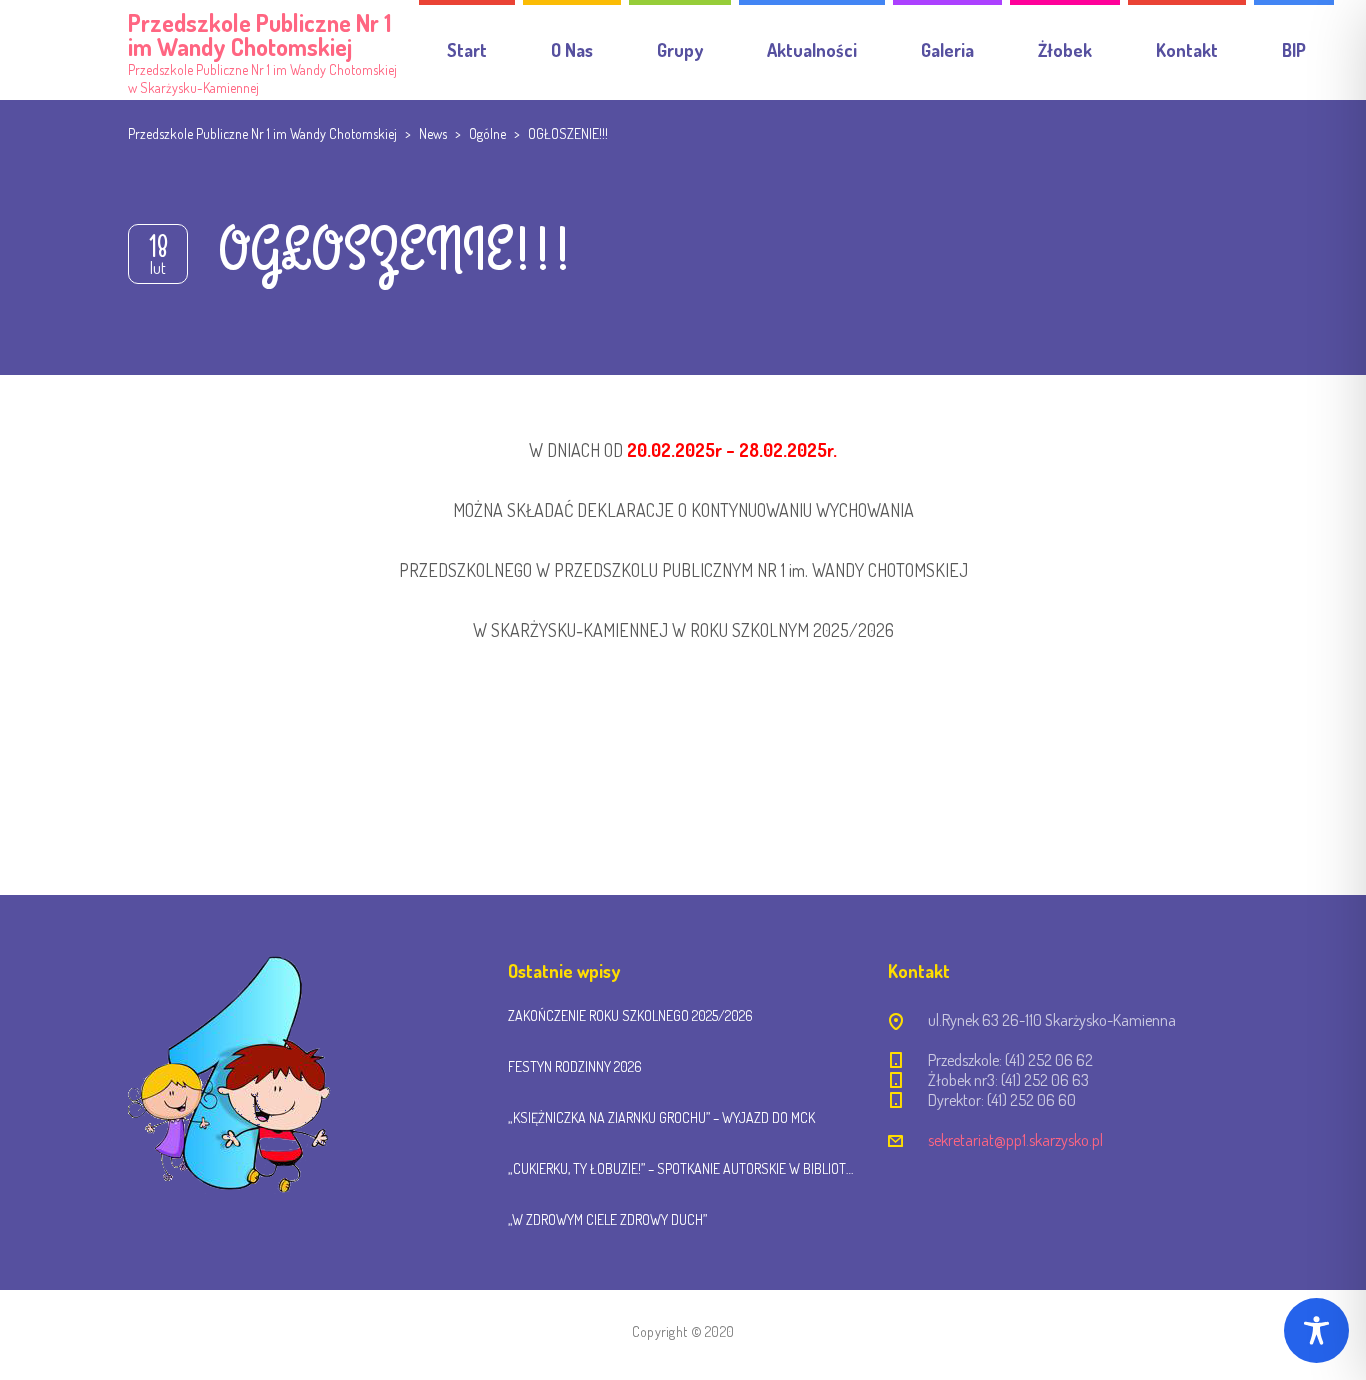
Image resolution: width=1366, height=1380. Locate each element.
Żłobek (1065, 50)
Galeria (947, 50)
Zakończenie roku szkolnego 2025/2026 (630, 1015)
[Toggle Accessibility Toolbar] (1316, 1330)
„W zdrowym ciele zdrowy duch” (607, 1219)
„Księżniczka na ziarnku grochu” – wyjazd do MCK (661, 1117)
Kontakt (1187, 50)
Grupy (680, 50)
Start (467, 50)
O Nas (572, 50)
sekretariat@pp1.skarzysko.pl (1015, 1140)
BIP (1294, 50)
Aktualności (812, 50)
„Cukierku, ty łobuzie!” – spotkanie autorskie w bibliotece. (683, 1168)
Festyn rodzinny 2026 (575, 1066)
